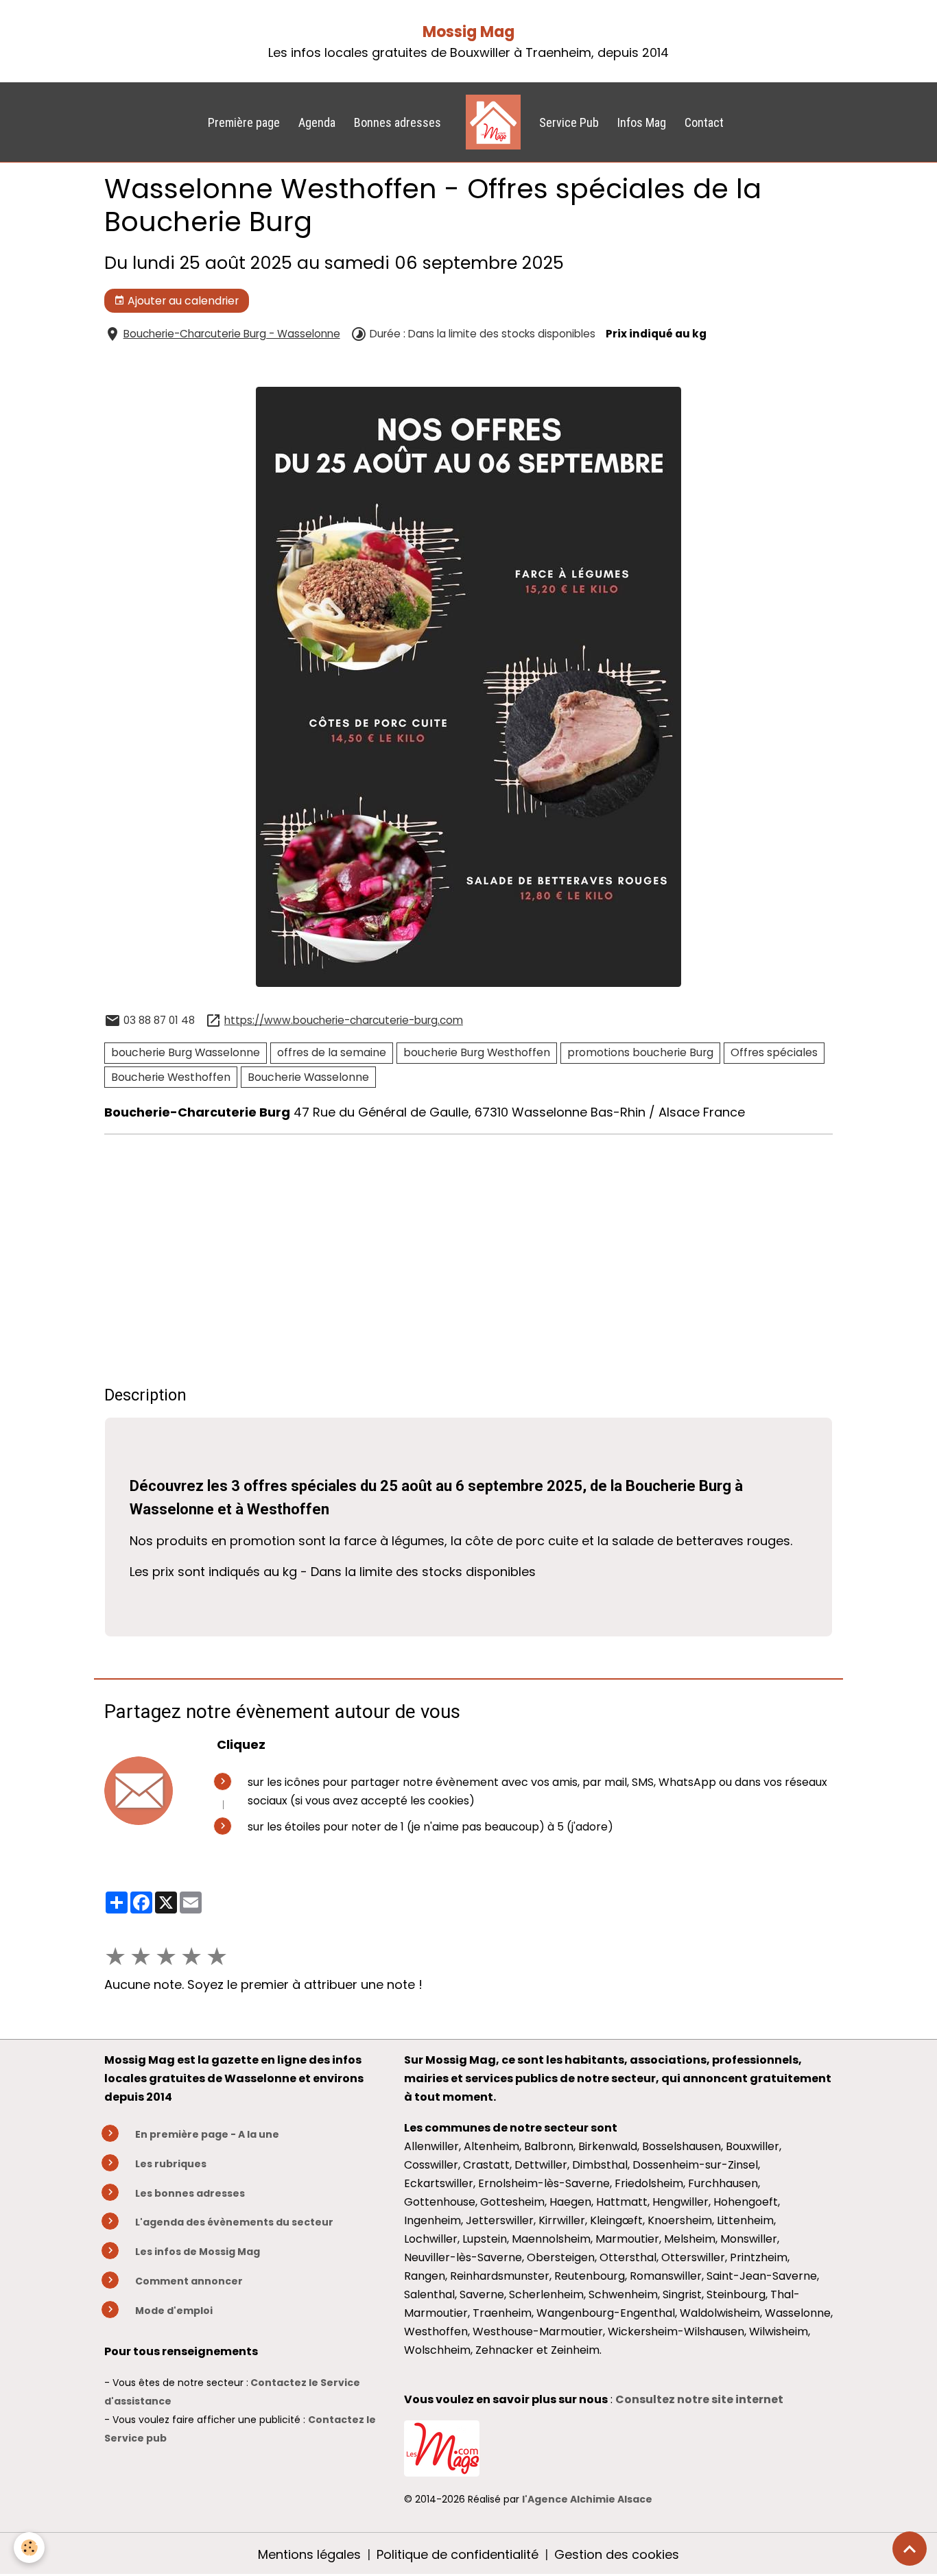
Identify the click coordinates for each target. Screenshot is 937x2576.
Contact (704, 122)
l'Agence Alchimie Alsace (587, 2499)
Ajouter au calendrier (182, 301)
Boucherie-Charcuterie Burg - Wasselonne (232, 334)
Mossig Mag (468, 32)
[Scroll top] (910, 2549)
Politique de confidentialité (458, 2554)
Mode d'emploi (174, 2311)
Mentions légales (309, 2554)
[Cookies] (29, 2548)
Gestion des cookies (617, 2554)
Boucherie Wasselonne (308, 1077)
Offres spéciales (774, 1052)
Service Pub (569, 122)
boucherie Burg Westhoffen (477, 1052)
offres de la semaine (332, 1052)
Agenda (317, 122)
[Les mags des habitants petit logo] (442, 2447)
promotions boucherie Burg (640, 1052)
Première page (244, 122)
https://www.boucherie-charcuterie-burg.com (344, 1020)
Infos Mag (642, 122)
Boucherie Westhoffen (171, 1077)
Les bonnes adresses (190, 2193)
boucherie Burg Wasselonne (186, 1052)
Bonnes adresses (398, 122)
